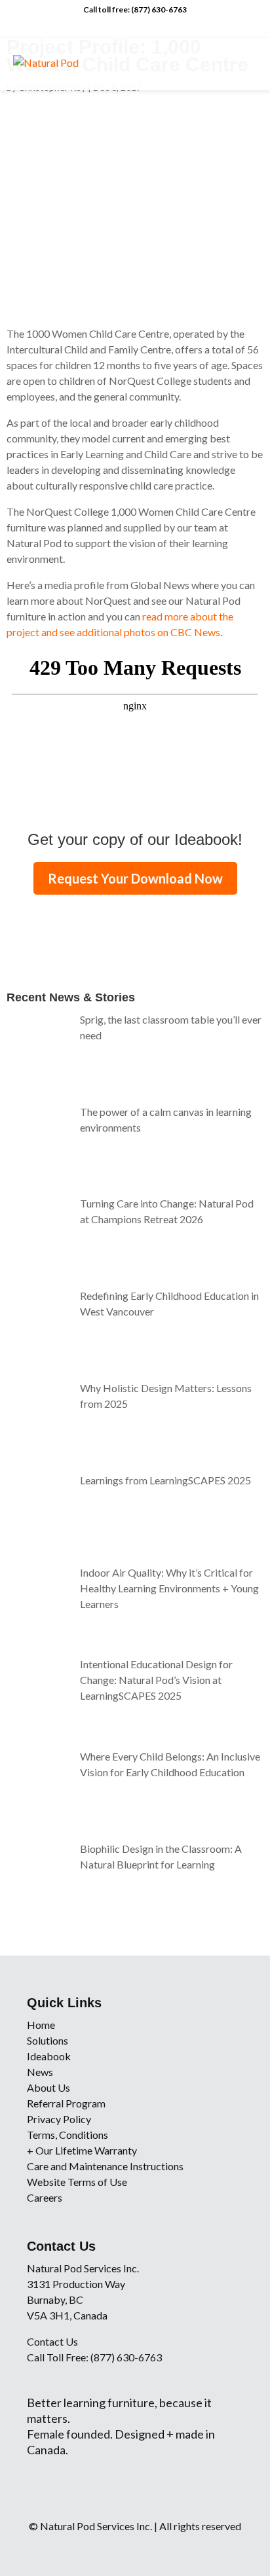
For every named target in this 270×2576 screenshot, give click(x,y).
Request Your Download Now (135, 878)
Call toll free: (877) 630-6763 (135, 9)
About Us (48, 2087)
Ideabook (49, 2056)
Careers (45, 2197)
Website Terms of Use (77, 2182)
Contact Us (52, 2341)
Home (41, 2025)
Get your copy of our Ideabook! (135, 839)
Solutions (48, 2040)
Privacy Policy (59, 2119)
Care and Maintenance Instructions (105, 2166)
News (40, 2072)
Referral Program (66, 2103)
